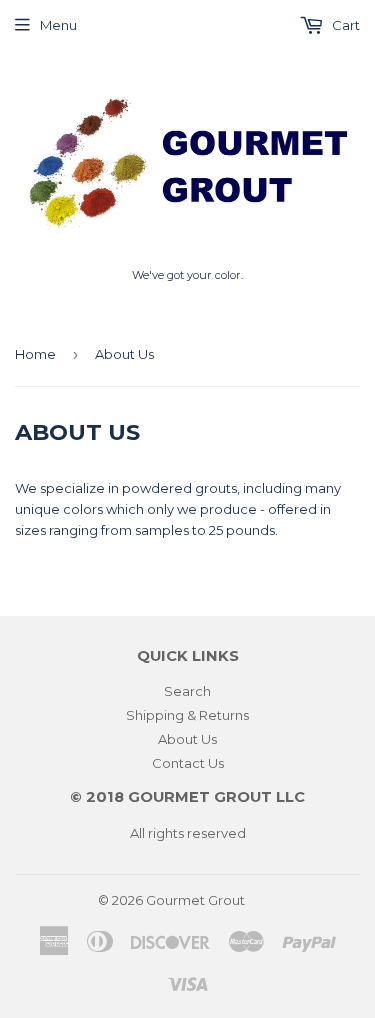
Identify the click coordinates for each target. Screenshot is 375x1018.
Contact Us (188, 763)
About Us (187, 739)
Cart (344, 25)
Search (187, 691)
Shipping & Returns (187, 715)
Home (35, 354)
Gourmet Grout (195, 900)
